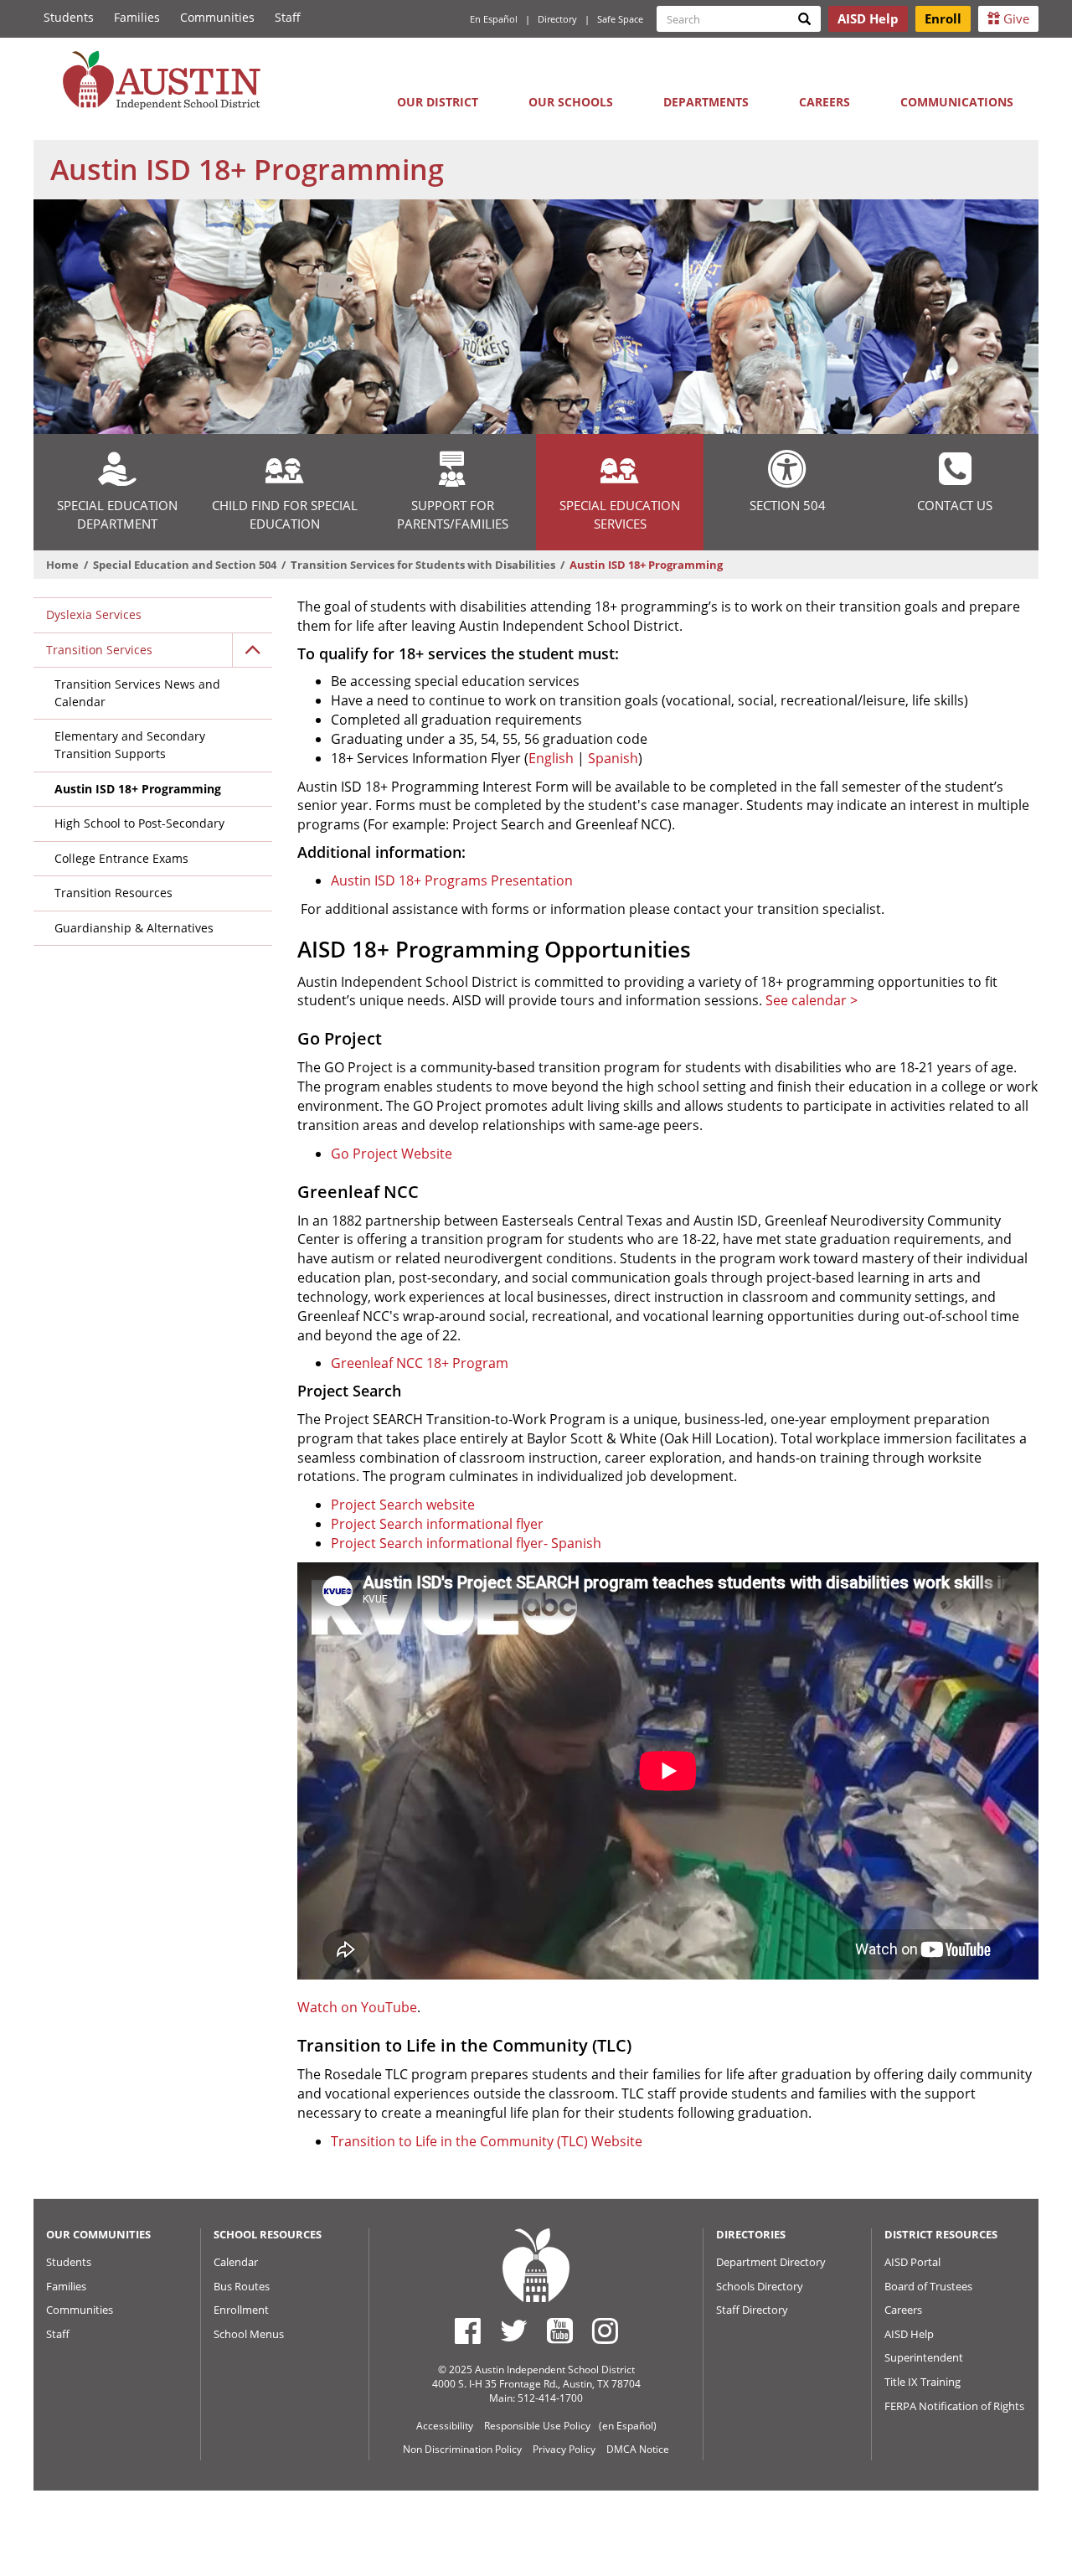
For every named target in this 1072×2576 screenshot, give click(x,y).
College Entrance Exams (121, 858)
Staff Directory (752, 2310)
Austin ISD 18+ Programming (138, 789)
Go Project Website (392, 1154)
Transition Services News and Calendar (137, 693)
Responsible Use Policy (537, 2426)
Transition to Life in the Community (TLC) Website (487, 2141)
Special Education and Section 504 (185, 565)
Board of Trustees (928, 2286)
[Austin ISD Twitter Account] (514, 2331)
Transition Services (99, 650)
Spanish (613, 758)
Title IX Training (923, 2382)
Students (69, 17)
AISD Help (909, 2334)
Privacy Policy (564, 2449)
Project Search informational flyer (437, 1524)
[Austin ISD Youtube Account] (560, 2331)
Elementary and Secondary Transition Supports (130, 745)
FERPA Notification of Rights (954, 2406)
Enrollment (241, 2310)
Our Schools (571, 102)
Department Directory (771, 2262)
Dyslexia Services (94, 614)
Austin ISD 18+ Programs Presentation (452, 880)
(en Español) (628, 2426)
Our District (438, 102)
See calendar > (812, 1000)
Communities (217, 17)
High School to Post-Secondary (139, 823)
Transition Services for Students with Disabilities (423, 565)
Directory (557, 19)
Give (1015, 18)
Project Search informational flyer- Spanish (466, 1543)
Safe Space (620, 19)
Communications (957, 102)
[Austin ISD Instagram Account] (605, 2331)
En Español (494, 19)
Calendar (236, 2262)
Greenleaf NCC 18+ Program (420, 1363)
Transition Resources (113, 893)
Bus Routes (242, 2286)
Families (137, 17)
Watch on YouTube (357, 2007)
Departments (706, 102)
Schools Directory (760, 2286)
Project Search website (403, 1505)
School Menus (249, 2334)
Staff (288, 17)
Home (62, 565)
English (551, 758)
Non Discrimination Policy (462, 2449)
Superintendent (924, 2357)
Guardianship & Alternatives (134, 928)
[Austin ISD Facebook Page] (468, 2331)
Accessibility (445, 2426)
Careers (825, 102)
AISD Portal (912, 2262)
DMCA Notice (638, 2449)
